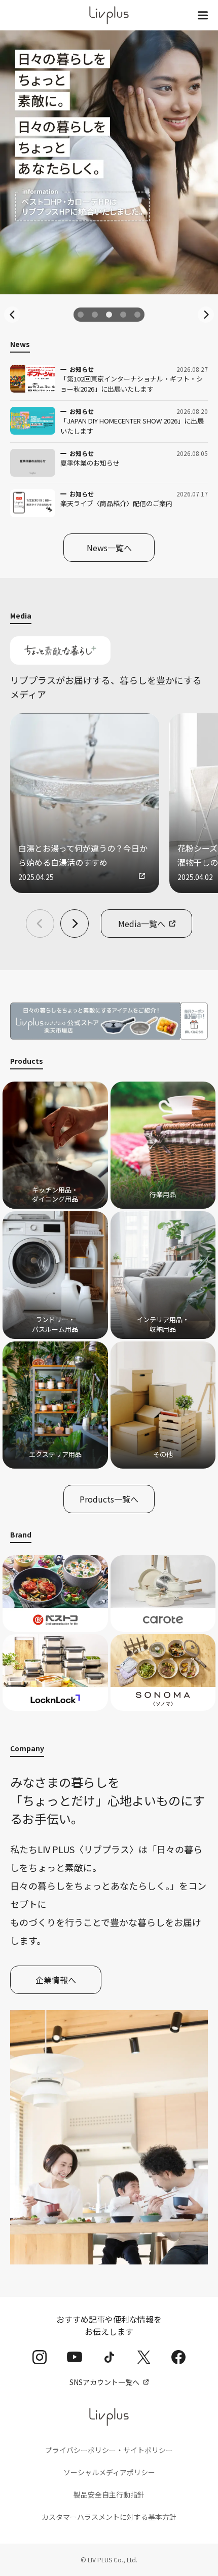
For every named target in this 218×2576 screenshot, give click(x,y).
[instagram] (40, 2357)
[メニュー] (203, 15)
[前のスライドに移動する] (12, 315)
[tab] (81, 315)
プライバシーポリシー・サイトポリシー (109, 2450)
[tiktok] (109, 2357)
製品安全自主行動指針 (109, 2494)
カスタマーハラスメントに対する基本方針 (109, 2517)
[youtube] (75, 2357)
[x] (144, 2357)
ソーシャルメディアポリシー (109, 2472)
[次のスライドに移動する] (206, 315)
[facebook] (178, 2357)
